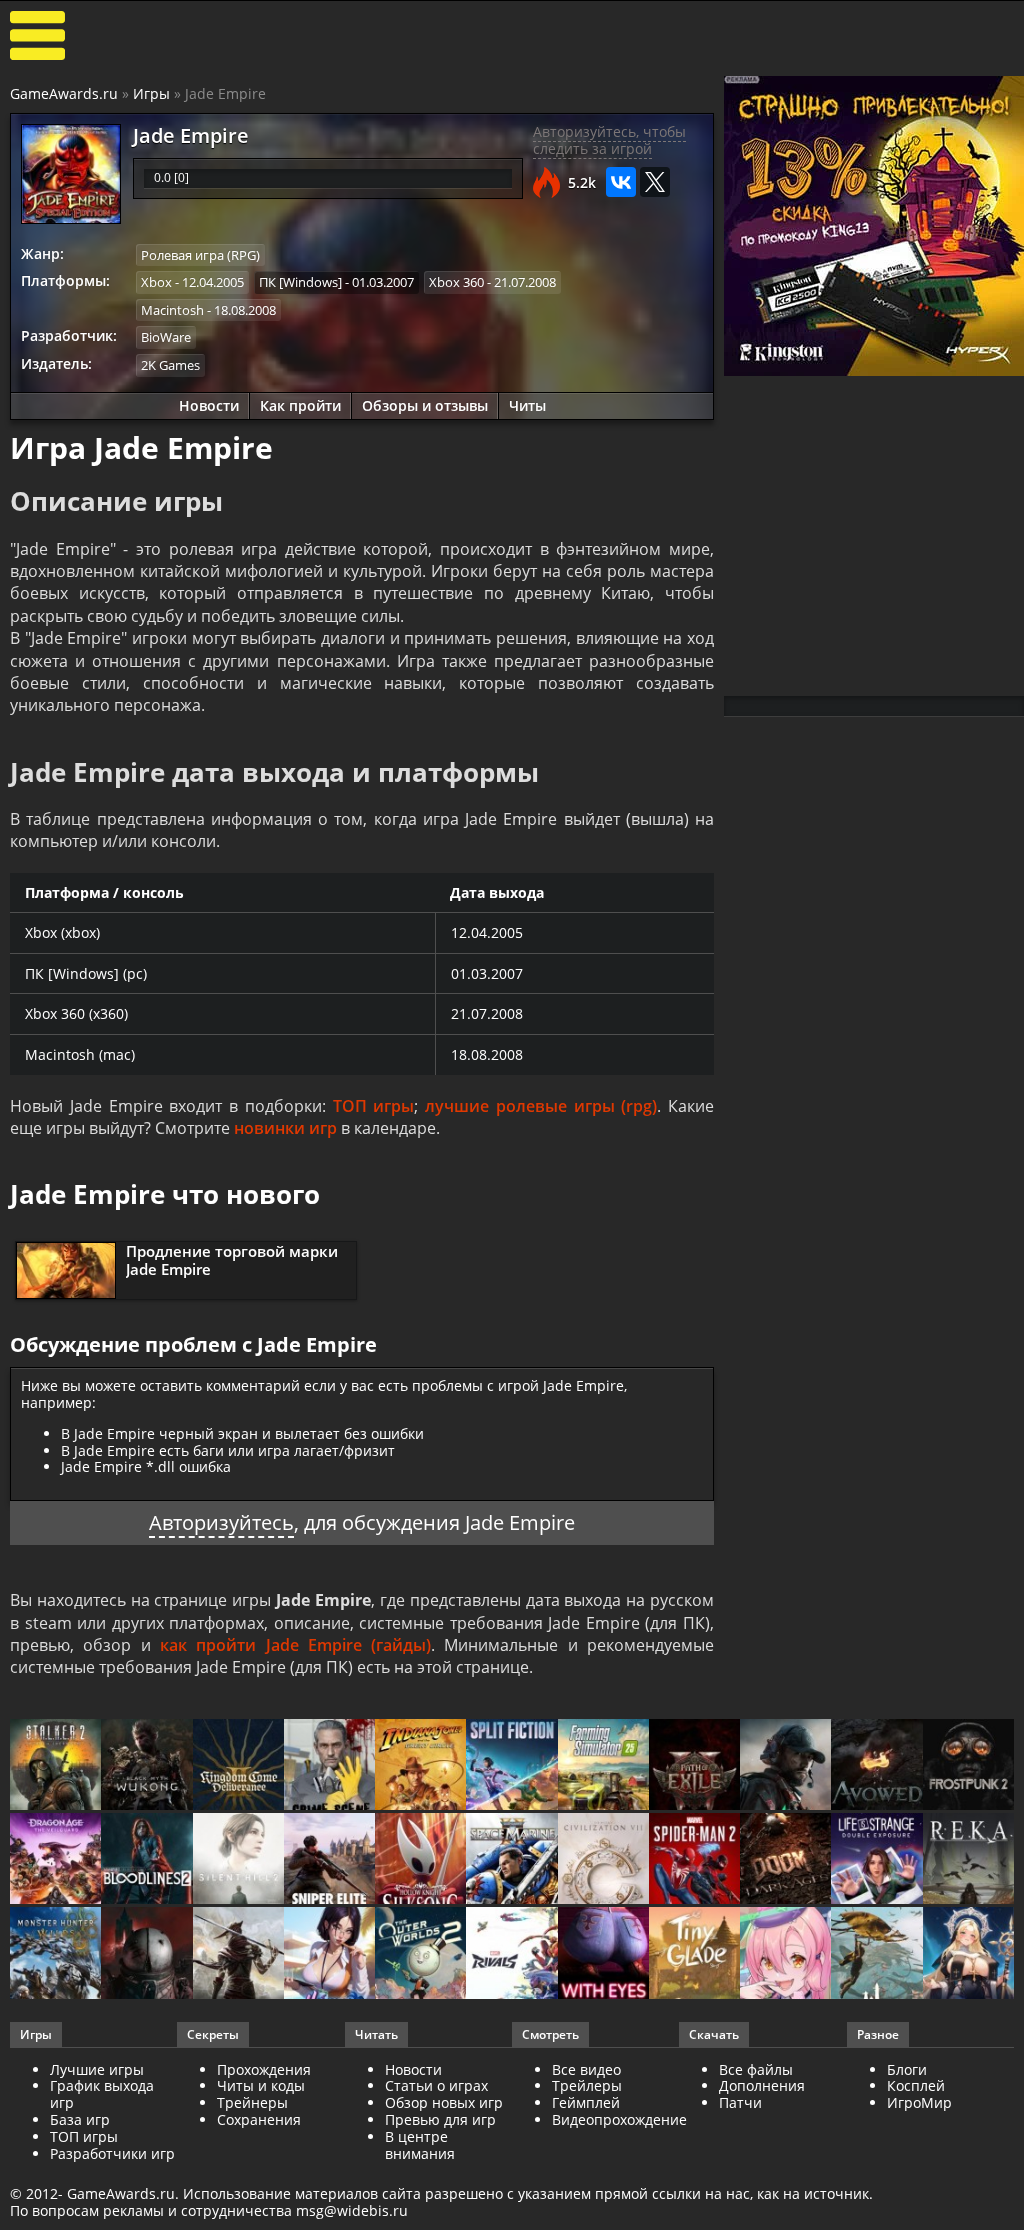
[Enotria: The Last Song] (238, 1954)
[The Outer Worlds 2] (420, 1954)
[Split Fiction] (511, 1766)
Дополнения (762, 2085)
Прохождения (264, 2069)
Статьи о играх (436, 2085)
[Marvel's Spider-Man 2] (694, 1860)
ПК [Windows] (300, 282)
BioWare (166, 337)
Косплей (916, 2085)
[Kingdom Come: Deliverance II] (238, 1766)
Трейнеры (252, 2102)
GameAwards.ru (64, 93)
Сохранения (259, 2119)
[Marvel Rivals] (511, 1954)
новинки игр (285, 1128)
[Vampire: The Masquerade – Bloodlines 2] (146, 1860)
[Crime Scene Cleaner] (329, 1766)
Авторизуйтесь (221, 1522)
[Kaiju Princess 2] (785, 1954)
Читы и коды (261, 2085)
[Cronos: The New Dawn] (146, 1954)
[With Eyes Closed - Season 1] (603, 1954)
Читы (527, 405)
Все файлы (756, 2069)
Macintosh (172, 310)
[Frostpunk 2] (968, 1766)
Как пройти (300, 405)
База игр (80, 2119)
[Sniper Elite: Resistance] (329, 1860)
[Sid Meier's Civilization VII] (603, 1860)
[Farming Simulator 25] (603, 1766)
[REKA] (968, 1860)
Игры (151, 93)
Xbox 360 (456, 282)
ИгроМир (919, 2102)
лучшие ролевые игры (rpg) (541, 1106)
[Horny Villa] (329, 1954)
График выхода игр (102, 2094)
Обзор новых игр (444, 2102)
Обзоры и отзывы (425, 405)
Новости (209, 405)
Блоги (907, 2069)
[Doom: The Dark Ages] (785, 1860)
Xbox (156, 282)
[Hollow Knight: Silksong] (420, 1860)
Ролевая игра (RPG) (200, 255)
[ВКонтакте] (621, 182)
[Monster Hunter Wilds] (55, 1954)
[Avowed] (876, 1766)
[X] (655, 182)
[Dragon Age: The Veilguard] (55, 1860)
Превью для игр (440, 2119)
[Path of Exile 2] (694, 1766)
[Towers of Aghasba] (876, 1954)
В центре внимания (420, 2145)
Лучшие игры (97, 2069)
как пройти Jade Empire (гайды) (295, 1645)
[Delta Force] (785, 1766)
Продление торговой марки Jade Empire (232, 1260)
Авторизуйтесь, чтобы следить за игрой (609, 140)
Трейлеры (587, 2085)
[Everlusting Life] (968, 1954)
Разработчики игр (112, 2153)
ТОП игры (374, 1106)
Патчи (740, 2102)
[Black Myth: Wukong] (146, 1766)
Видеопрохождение (619, 2119)
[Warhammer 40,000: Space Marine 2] (511, 1860)
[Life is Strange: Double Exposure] (876, 1860)
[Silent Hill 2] (238, 1860)
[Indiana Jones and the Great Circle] (420, 1766)
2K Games (170, 365)
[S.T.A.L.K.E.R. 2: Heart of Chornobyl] (55, 1766)
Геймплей (586, 2102)
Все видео (586, 2069)
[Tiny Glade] (694, 1954)
